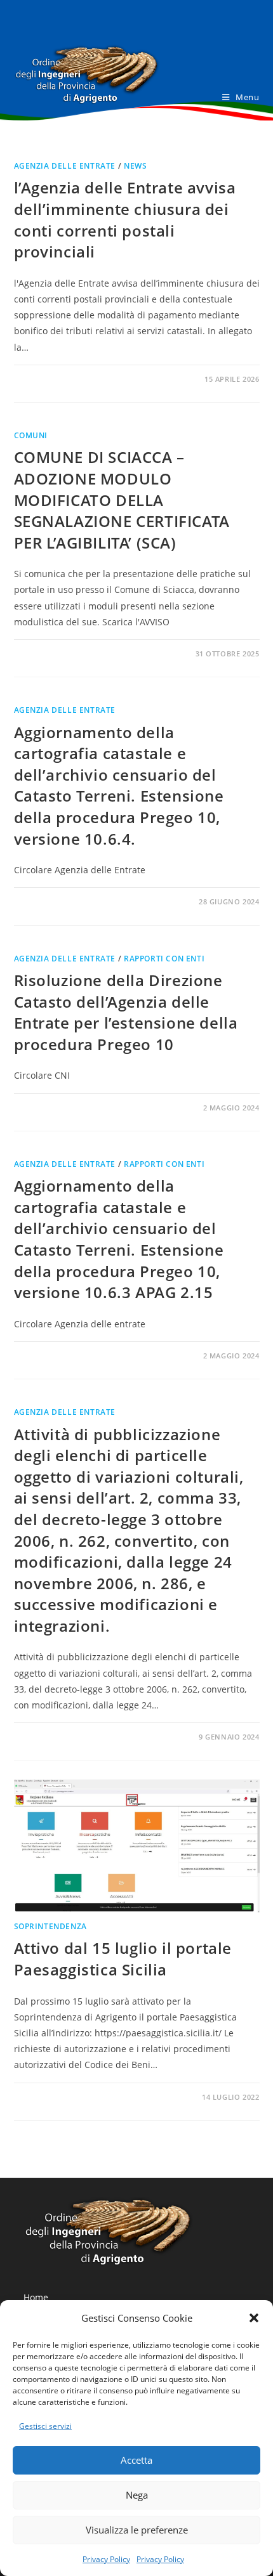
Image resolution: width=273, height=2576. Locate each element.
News (135, 166)
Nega (137, 2495)
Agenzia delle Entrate (65, 166)
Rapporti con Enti (164, 959)
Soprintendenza (50, 1926)
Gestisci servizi (45, 2426)
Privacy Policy (106, 2559)
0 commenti (49, 379)
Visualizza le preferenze (137, 2530)
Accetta (136, 2460)
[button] (254, 2318)
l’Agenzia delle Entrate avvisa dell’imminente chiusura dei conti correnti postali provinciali (125, 219)
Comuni (31, 435)
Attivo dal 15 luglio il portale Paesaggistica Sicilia (123, 1959)
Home (36, 2297)
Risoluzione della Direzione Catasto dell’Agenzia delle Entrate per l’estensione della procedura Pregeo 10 (126, 1012)
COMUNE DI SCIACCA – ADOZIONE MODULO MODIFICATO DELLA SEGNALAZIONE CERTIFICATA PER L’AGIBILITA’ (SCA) (122, 499)
